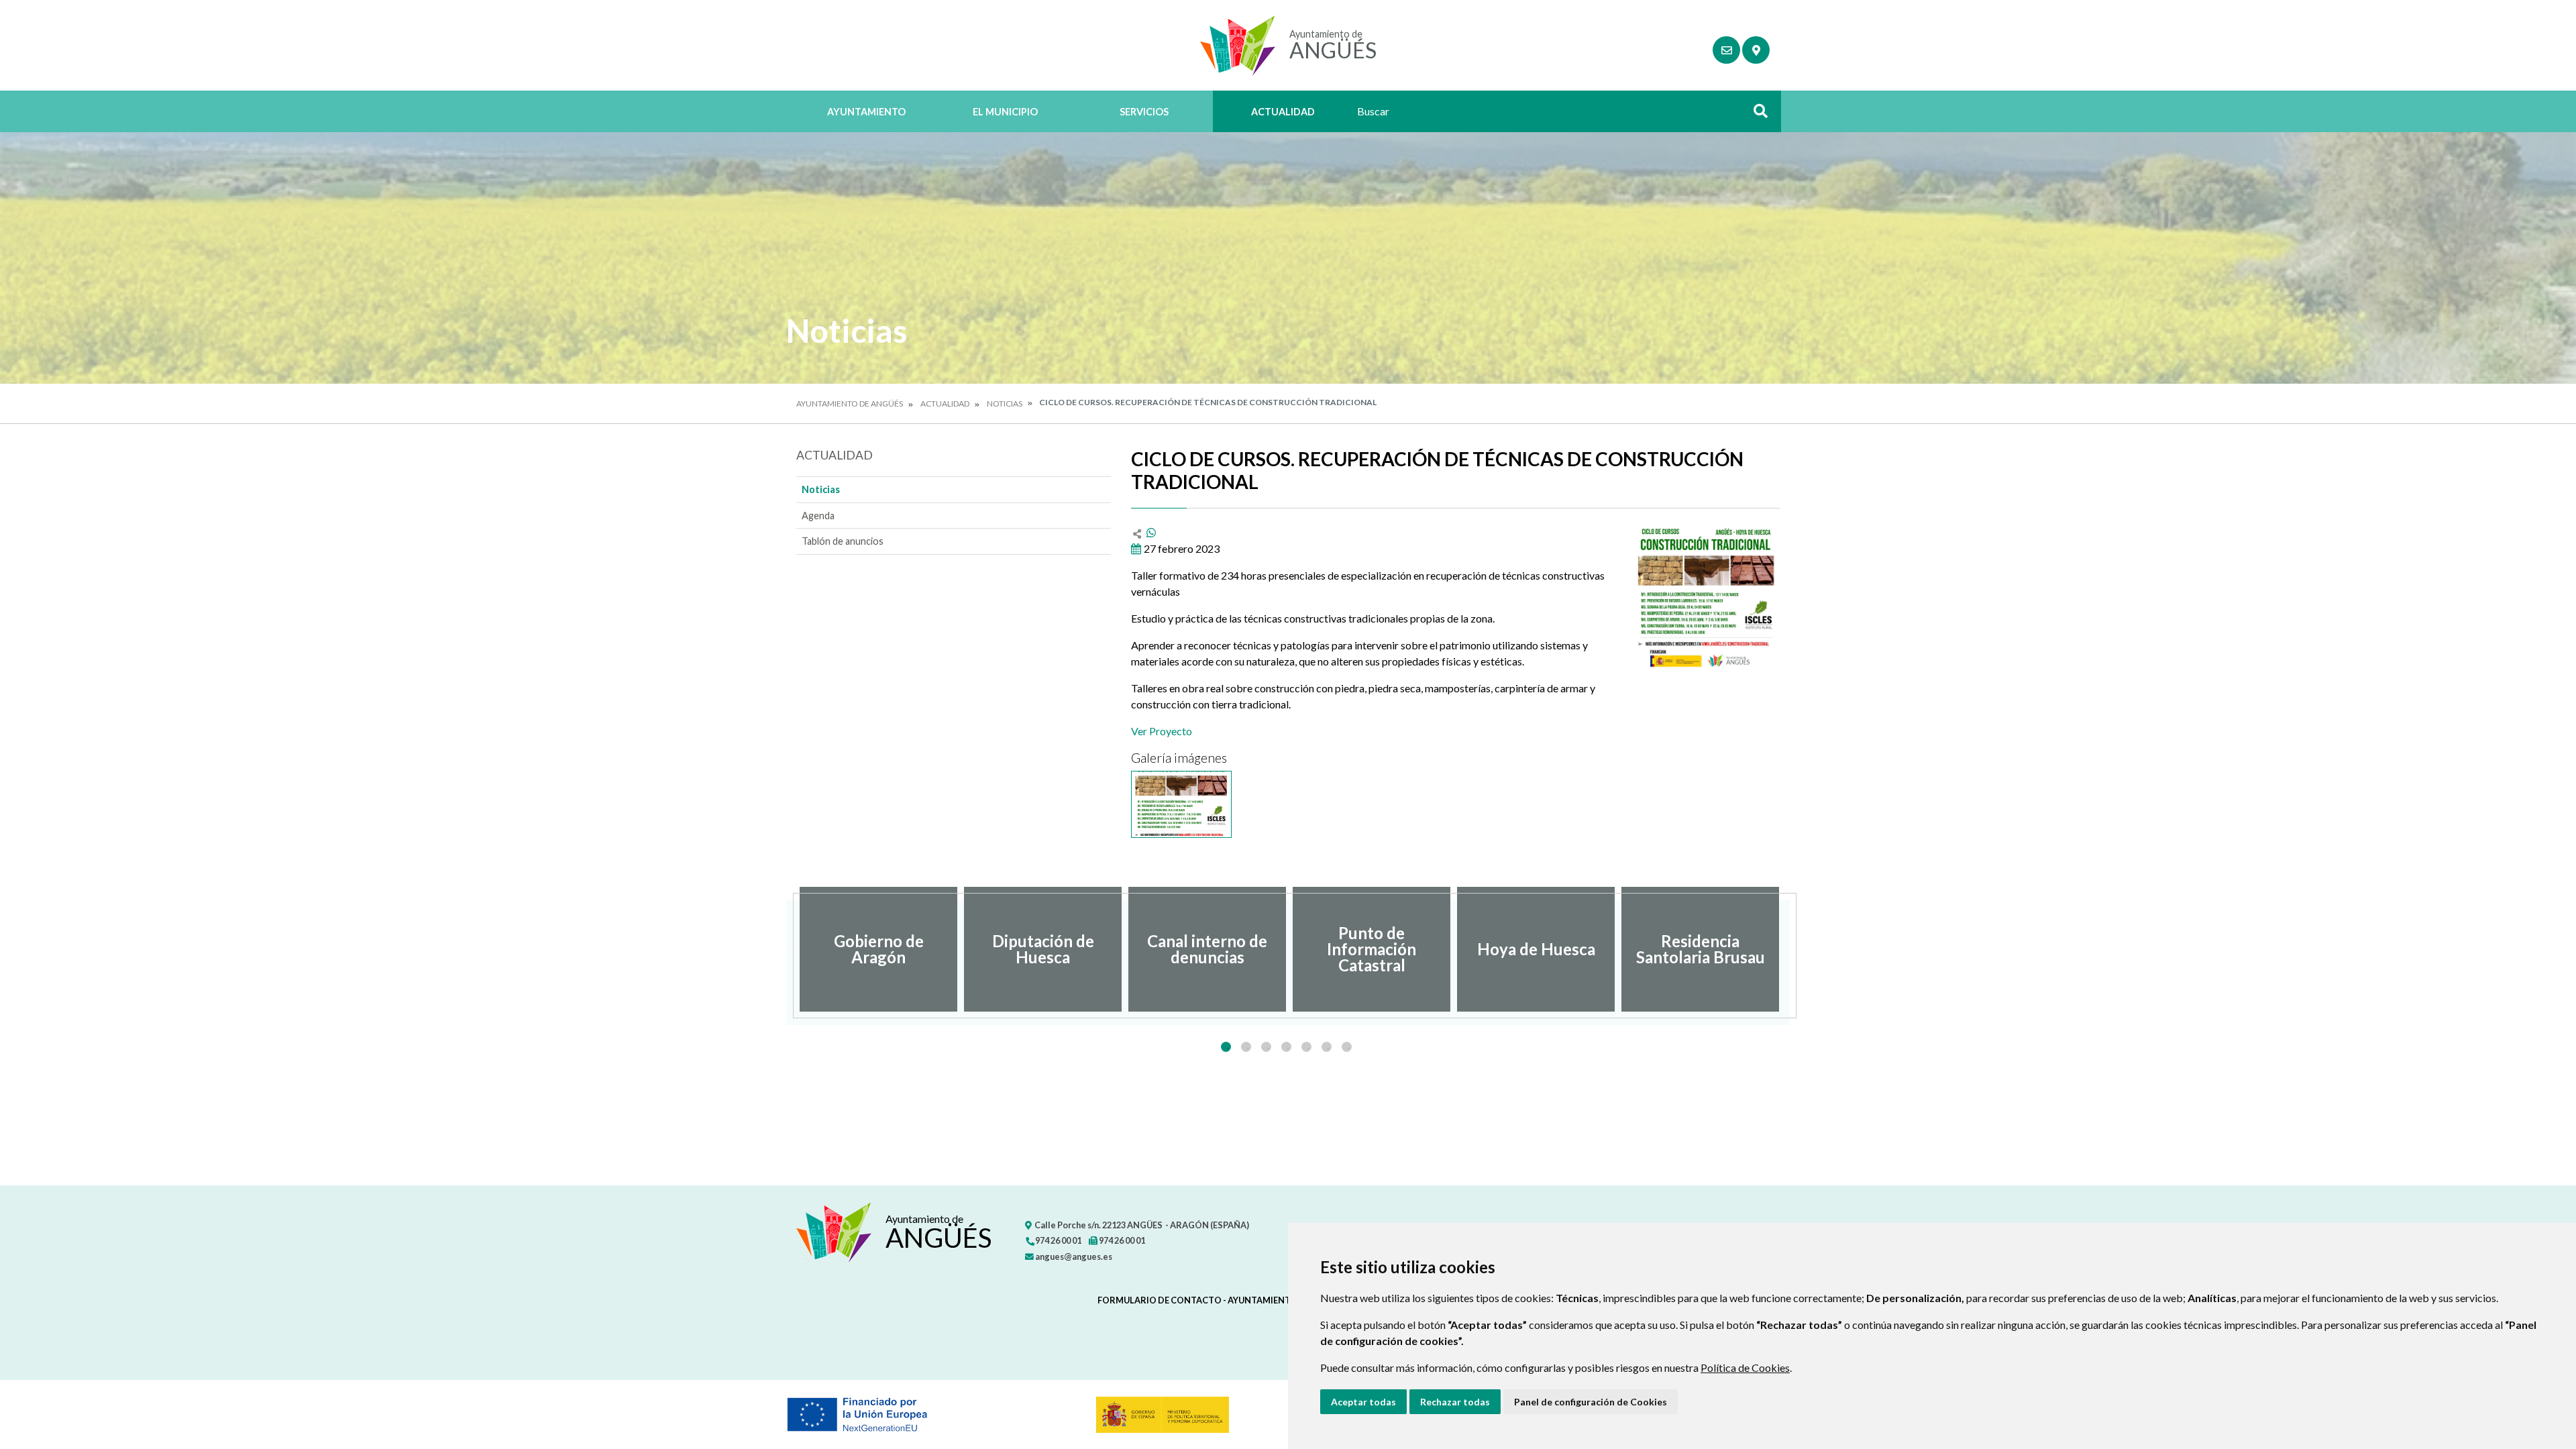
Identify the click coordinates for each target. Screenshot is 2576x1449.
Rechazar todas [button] (1455, 1402)
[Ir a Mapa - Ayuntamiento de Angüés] (1756, 50)
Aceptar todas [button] (1363, 1402)
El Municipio (1005, 112)
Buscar (1756, 115)
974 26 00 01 (1058, 1240)
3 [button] (1266, 1047)
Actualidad (1283, 112)
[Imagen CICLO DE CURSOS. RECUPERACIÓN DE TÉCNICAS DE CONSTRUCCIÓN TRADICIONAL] (1706, 598)
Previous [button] (786, 949)
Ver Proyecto (1162, 731)
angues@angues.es (1073, 1256)
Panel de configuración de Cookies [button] (1591, 1402)
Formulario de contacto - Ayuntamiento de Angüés (1223, 1300)
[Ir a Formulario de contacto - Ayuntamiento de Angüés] (1726, 50)
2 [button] (1246, 1047)
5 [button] (1306, 1047)
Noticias (1005, 404)
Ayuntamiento (866, 112)
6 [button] (1327, 1047)
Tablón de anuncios (843, 541)
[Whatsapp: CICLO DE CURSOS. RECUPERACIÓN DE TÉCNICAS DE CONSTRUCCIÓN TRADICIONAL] (1151, 532)
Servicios (1144, 112)
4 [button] (1286, 1047)
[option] (878, 949)
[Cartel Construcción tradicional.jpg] (1181, 804)
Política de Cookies (1745, 1367)
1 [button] (1226, 1047)
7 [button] (1347, 1047)
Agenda (818, 516)
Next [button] (1790, 949)
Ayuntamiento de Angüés (850, 404)
